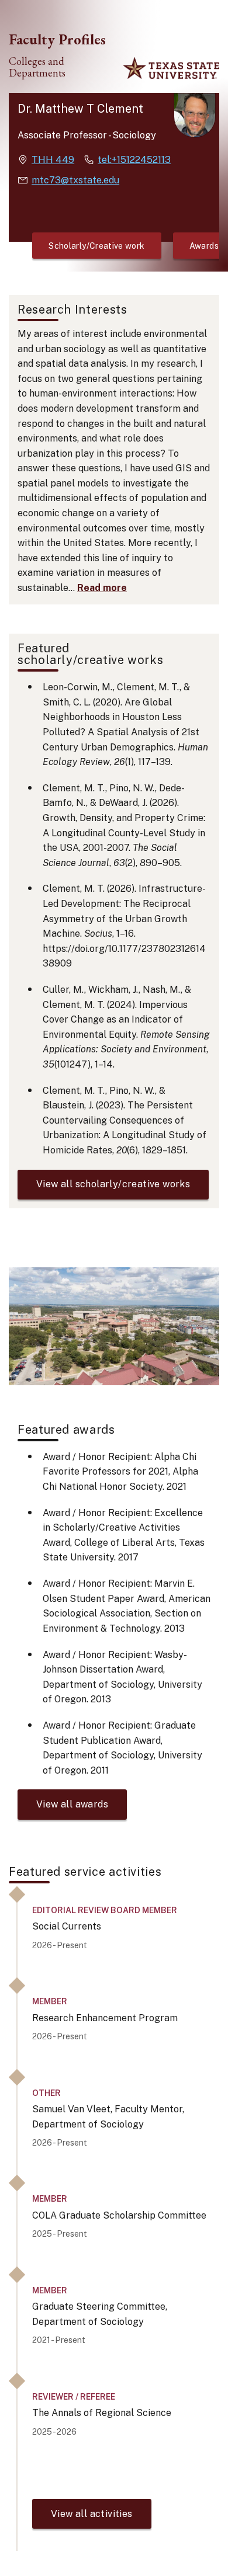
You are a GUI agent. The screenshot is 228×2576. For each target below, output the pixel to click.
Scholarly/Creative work (96, 246)
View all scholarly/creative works (113, 1184)
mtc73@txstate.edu (75, 180)
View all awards (72, 1804)
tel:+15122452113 (134, 160)
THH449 (53, 160)
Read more (102, 588)
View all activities (92, 2514)
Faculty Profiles (57, 39)
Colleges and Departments (37, 67)
